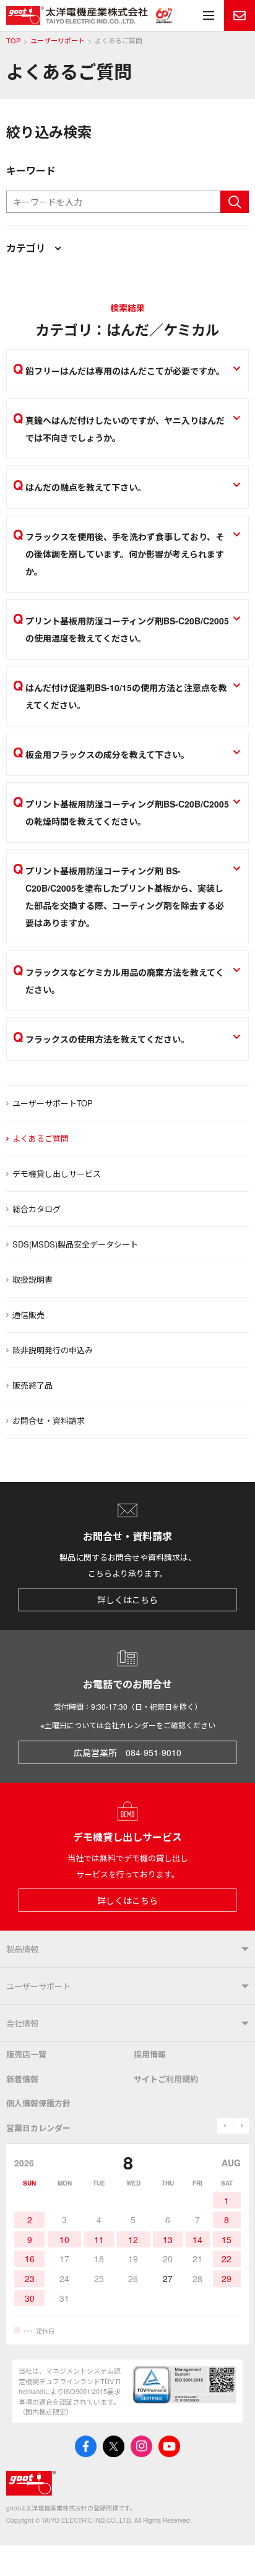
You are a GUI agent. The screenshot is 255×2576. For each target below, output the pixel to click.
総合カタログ (37, 1209)
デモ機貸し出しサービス (57, 1174)
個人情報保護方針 (38, 2103)
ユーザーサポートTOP (53, 1103)
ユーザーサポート (58, 41)
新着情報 (22, 2079)
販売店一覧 (26, 2054)
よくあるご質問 (41, 1138)
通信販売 (28, 1315)
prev (225, 2126)
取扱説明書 (32, 1279)
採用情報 (150, 2054)
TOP (13, 41)
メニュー (209, 15)
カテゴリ (26, 248)
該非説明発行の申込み (53, 1350)
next (241, 2126)
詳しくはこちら (127, 1600)
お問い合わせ (240, 15)
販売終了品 (32, 1385)
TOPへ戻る (230, 2551)
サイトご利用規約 (166, 2079)
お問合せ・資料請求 (49, 1420)
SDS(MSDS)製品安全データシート (75, 1244)
